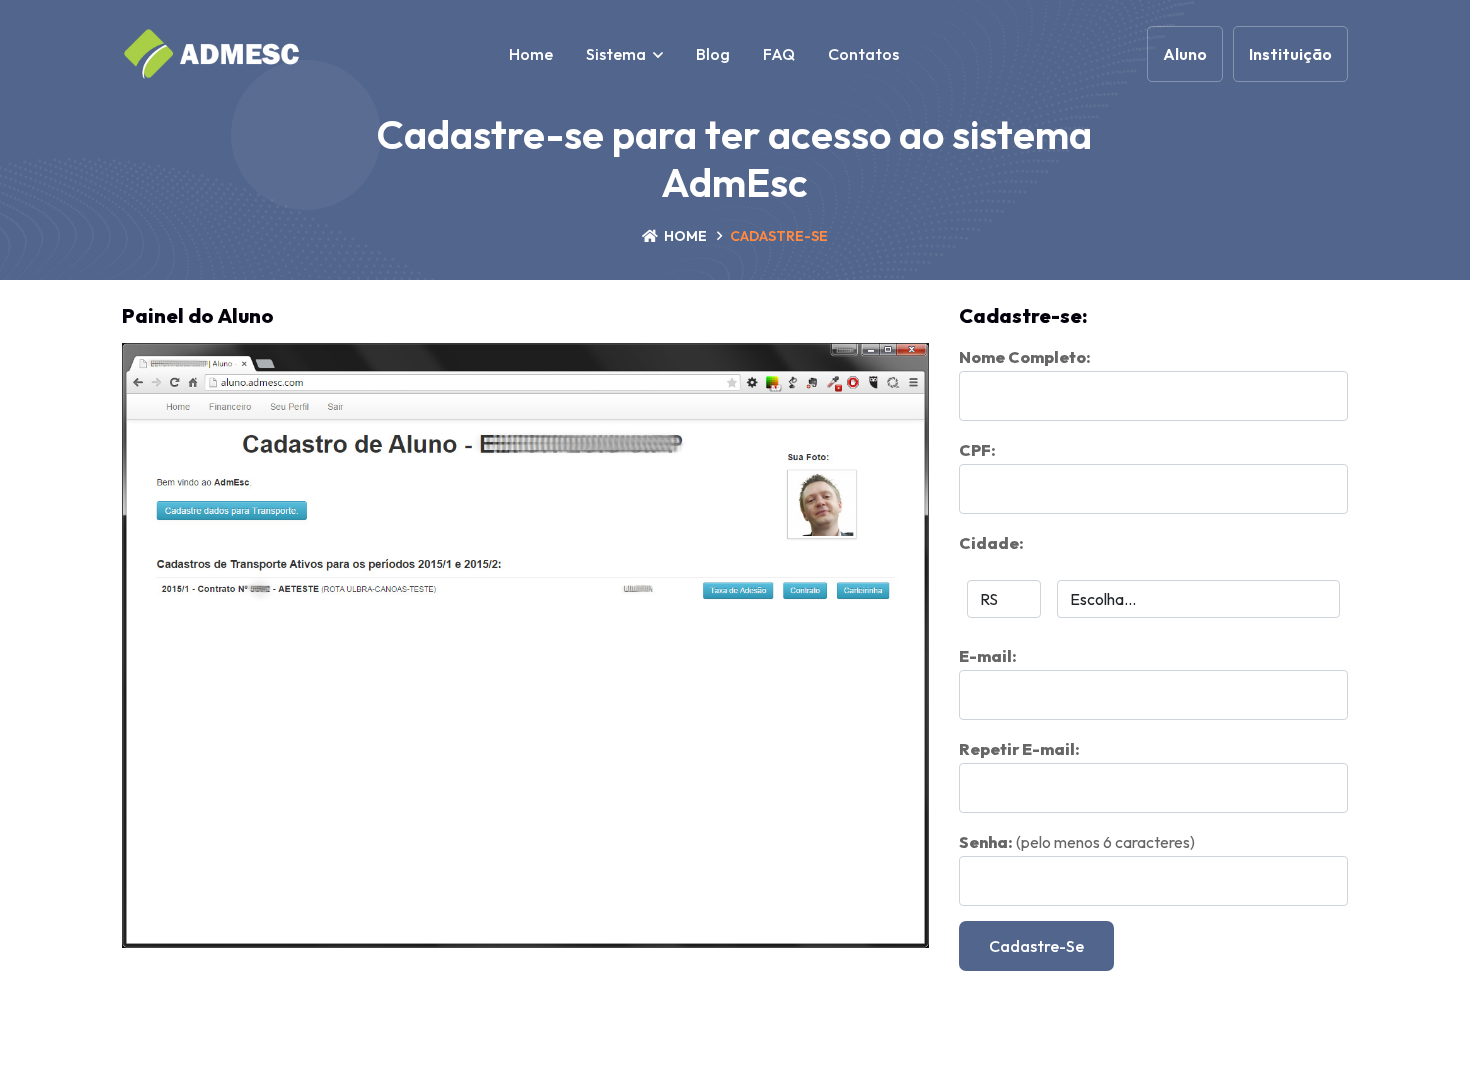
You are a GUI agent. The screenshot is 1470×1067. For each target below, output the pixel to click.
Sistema (616, 54)
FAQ (779, 54)
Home (531, 54)
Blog (713, 54)
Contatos (863, 54)
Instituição (1290, 54)
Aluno (1185, 54)
